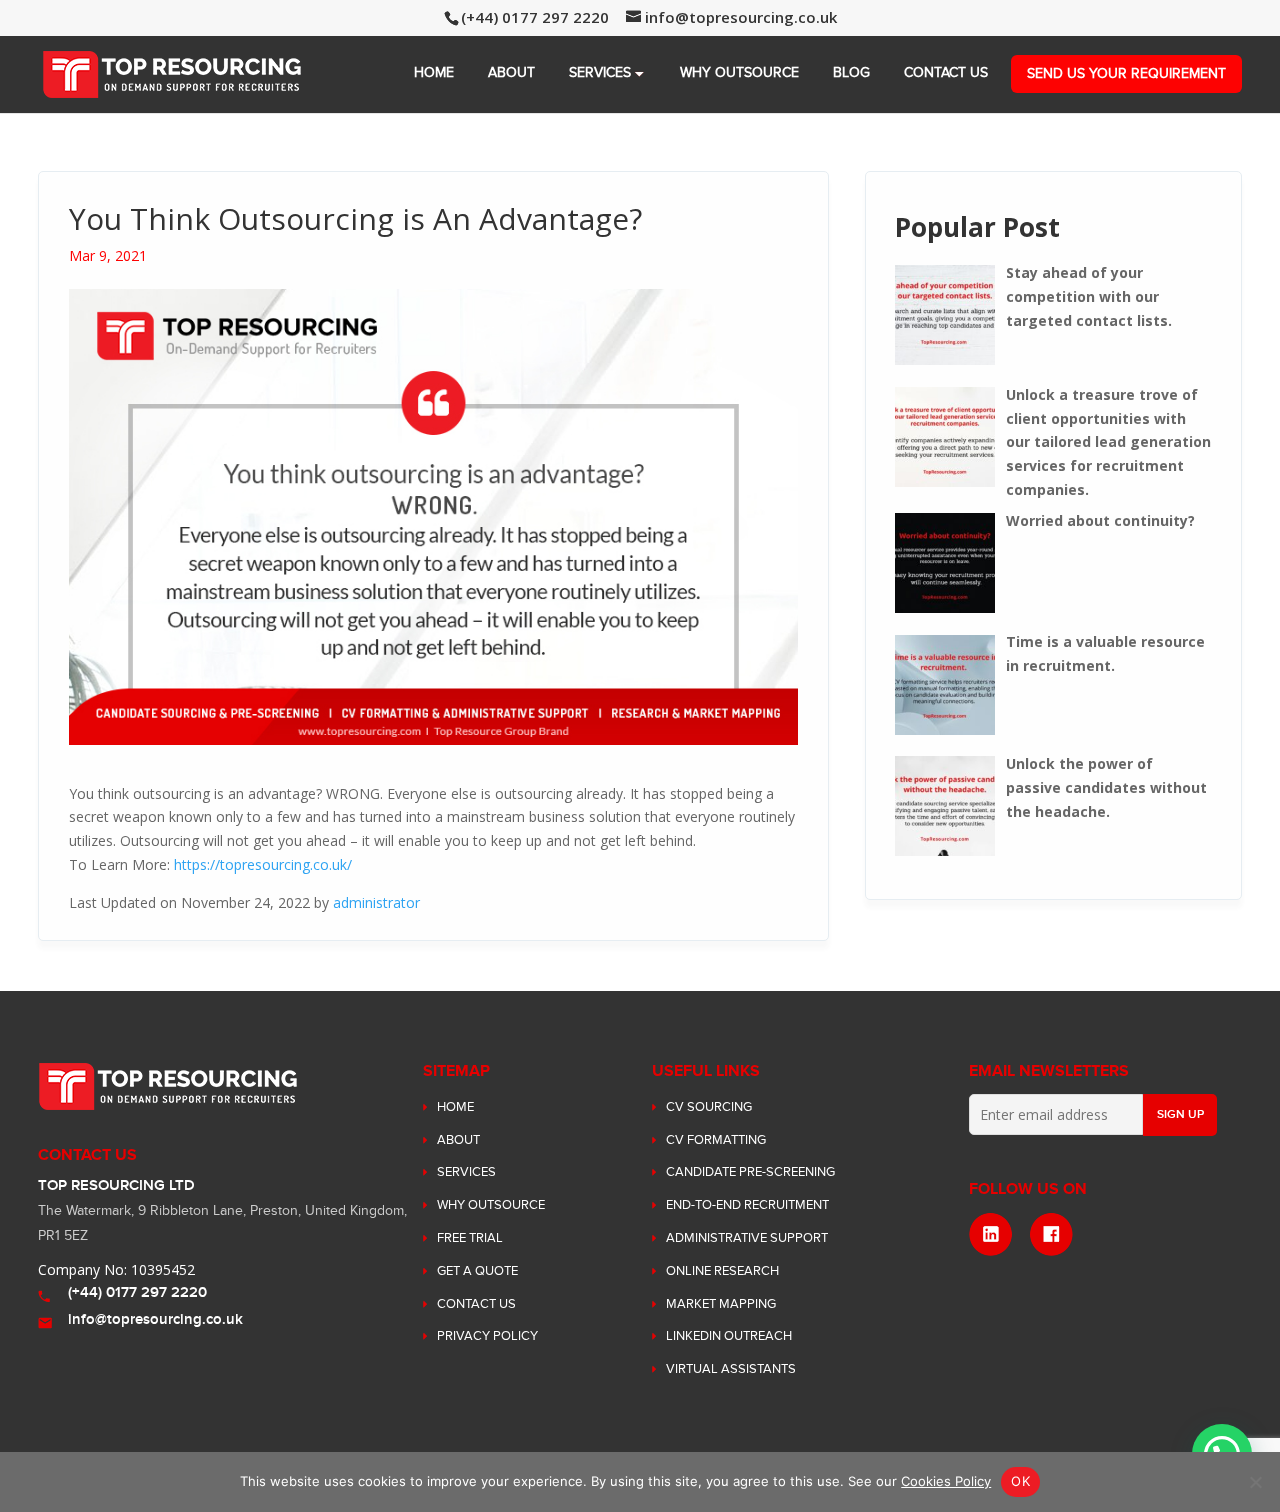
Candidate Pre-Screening (750, 1172)
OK (1020, 1481)
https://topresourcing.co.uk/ (263, 864)
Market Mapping (721, 1304)
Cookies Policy (946, 1481)
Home (434, 72)
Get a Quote (477, 1271)
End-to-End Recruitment (747, 1205)
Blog (851, 72)
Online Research (722, 1271)
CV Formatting (716, 1140)
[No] (1255, 1482)
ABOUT (511, 72)
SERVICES (600, 72)
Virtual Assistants (731, 1369)
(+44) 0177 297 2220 (137, 1292)
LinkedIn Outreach (729, 1336)
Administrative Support (747, 1238)
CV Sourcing (709, 1107)
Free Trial (470, 1238)
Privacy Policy (487, 1336)
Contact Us (946, 72)
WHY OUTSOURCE (739, 72)
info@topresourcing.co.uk (155, 1319)
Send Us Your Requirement (1126, 73)
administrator (376, 902)
